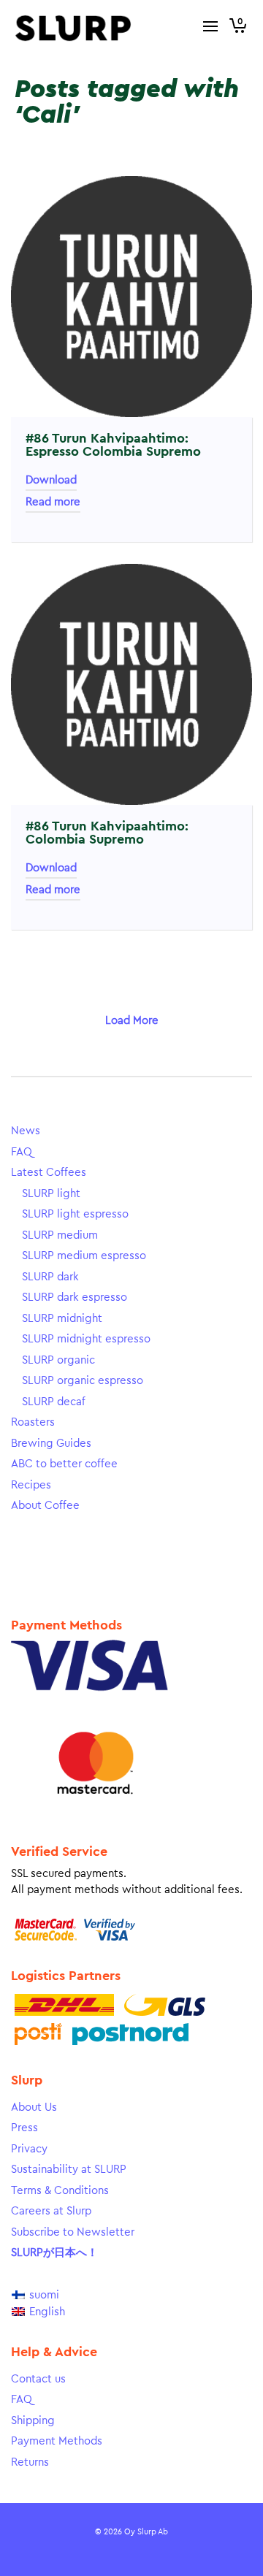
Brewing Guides (51, 1444)
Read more (53, 502)
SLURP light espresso (75, 1214)
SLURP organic (58, 1360)
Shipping (33, 2421)
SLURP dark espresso (75, 1297)
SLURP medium (60, 1235)
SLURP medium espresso (84, 1256)
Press (24, 2128)
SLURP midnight (62, 1319)
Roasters (33, 1422)
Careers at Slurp (51, 2211)
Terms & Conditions (60, 2191)
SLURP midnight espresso (86, 1339)
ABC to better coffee (64, 1464)
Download (51, 480)
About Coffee (45, 1506)
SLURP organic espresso (83, 1381)
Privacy (29, 2149)
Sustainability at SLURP (69, 2170)
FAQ (22, 1152)
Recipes (31, 1485)
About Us (34, 2107)
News (26, 1131)
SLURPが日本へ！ (54, 2253)
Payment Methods (57, 2441)
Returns (30, 2462)
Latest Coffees (49, 1173)
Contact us (38, 2379)
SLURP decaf (54, 1402)
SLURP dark (50, 1277)
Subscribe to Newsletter (73, 2232)
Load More (132, 1021)
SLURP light (51, 1194)
